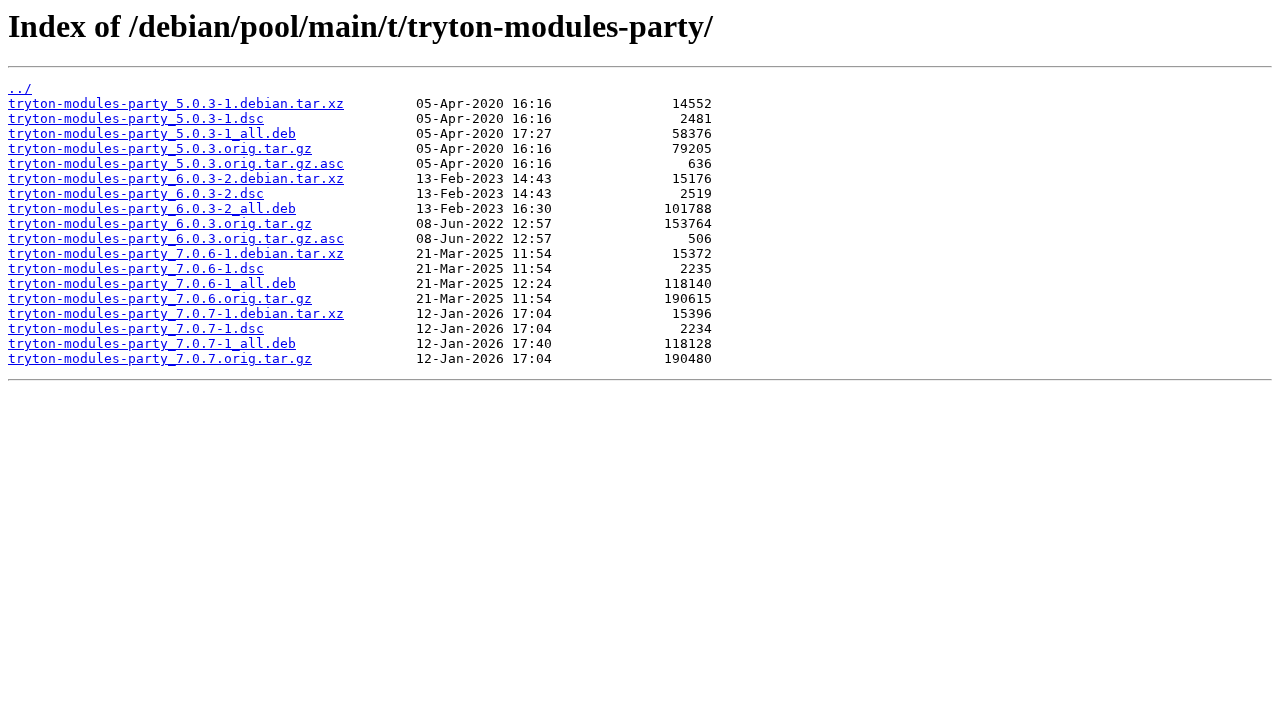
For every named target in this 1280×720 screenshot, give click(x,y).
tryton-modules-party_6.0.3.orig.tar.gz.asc (176, 238)
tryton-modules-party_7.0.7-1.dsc (136, 328)
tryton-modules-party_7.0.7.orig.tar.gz (160, 358)
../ (20, 88)
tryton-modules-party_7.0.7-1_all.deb (152, 343)
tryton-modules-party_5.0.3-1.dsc (136, 118)
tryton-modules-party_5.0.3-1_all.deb (152, 133)
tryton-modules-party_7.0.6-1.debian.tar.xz (176, 253)
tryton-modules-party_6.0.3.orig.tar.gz (160, 223)
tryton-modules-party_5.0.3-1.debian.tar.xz (176, 103)
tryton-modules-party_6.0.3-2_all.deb (152, 208)
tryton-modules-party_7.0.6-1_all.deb (152, 283)
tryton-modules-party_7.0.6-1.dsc (136, 268)
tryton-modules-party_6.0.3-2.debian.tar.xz (176, 178)
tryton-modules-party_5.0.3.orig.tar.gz (160, 148)
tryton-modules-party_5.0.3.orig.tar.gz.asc (176, 163)
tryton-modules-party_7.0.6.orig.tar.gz (160, 298)
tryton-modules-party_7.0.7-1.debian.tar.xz (176, 313)
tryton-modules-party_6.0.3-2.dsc (136, 193)
